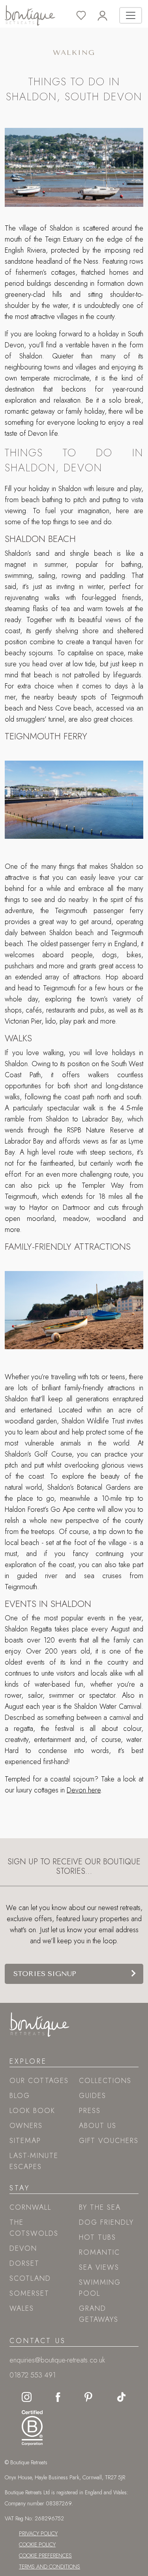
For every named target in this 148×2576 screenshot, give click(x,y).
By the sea (100, 2207)
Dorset (24, 2263)
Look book (32, 2111)
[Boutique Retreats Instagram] (27, 2396)
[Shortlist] (87, 16)
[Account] (108, 16)
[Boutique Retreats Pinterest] (88, 2396)
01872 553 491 (33, 2375)
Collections (105, 2081)
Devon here (84, 1790)
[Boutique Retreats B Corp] (30, 2426)
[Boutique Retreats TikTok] (121, 2396)
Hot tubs (97, 2237)
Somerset (29, 2293)
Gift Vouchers (109, 2141)
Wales (22, 2308)
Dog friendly (106, 2222)
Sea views (99, 2267)
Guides (93, 2096)
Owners (26, 2126)
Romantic (99, 2252)
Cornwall (30, 2207)
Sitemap (25, 2141)
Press (90, 2111)
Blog (20, 2096)
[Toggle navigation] (131, 15)
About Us (98, 2126)
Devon (23, 2248)
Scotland (30, 2278)
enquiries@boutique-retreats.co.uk (57, 2360)
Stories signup (45, 1974)
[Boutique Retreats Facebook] (58, 2396)
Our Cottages (39, 2081)
